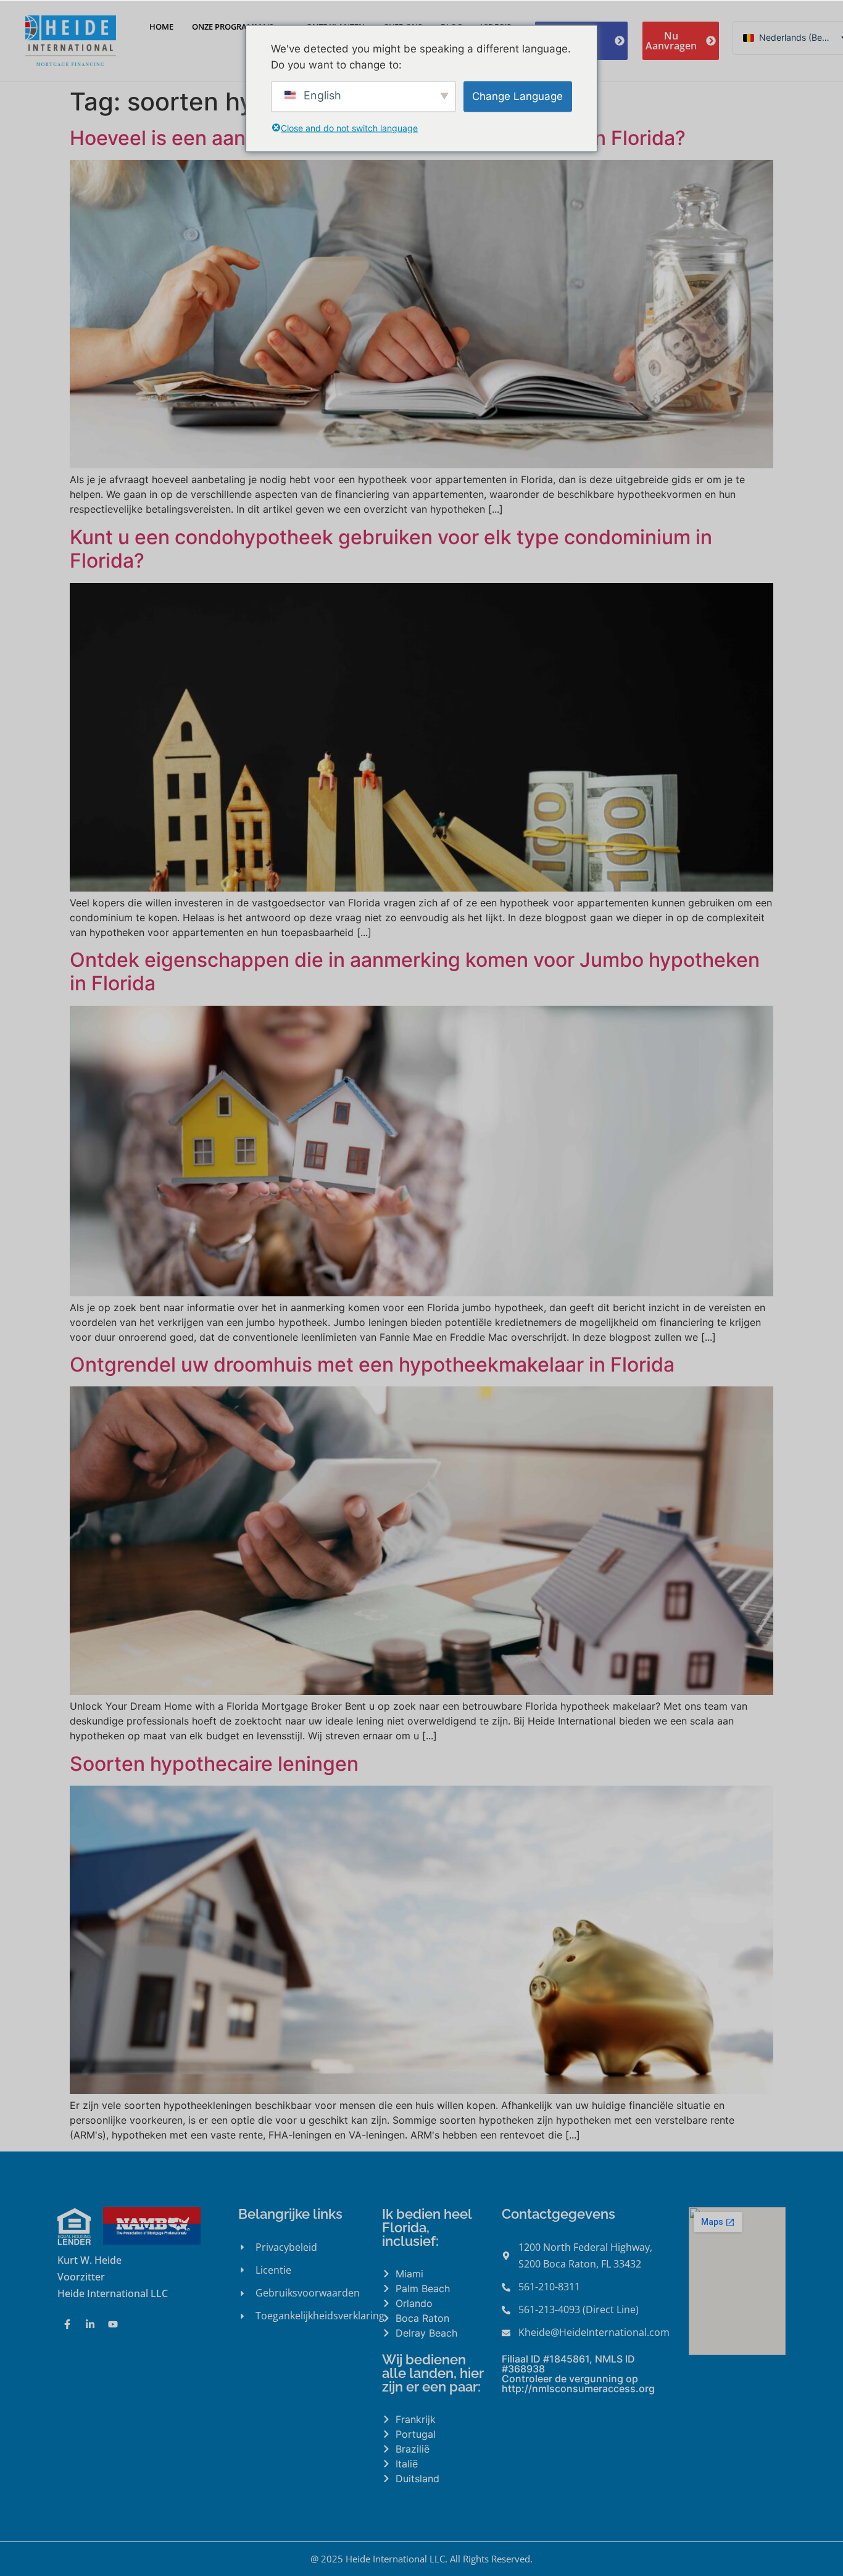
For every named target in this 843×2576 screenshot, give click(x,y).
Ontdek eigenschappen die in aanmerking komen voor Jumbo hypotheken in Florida (415, 971)
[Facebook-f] (67, 2324)
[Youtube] (113, 2324)
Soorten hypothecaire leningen (214, 1764)
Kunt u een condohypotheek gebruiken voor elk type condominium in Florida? (391, 549)
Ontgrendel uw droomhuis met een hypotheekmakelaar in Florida (372, 1365)
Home (161, 27)
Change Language (517, 96)
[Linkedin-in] (90, 2324)
